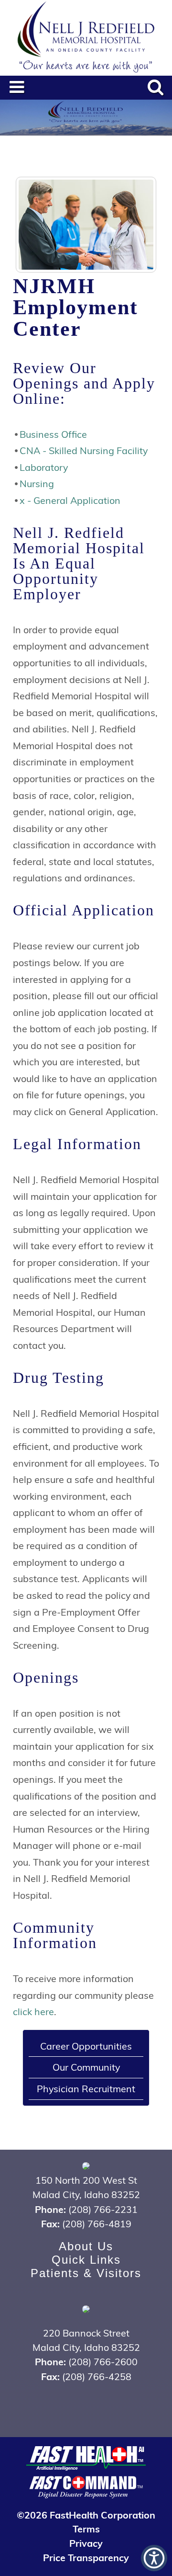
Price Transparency (86, 2557)
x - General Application (70, 500)
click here (33, 2011)
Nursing (37, 483)
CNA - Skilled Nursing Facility (84, 450)
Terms (86, 2528)
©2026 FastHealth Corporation (86, 2514)
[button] (154, 2558)
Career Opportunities (86, 2046)
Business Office (53, 434)
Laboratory (44, 467)
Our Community (86, 2067)
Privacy (86, 2543)
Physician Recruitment (86, 2088)
